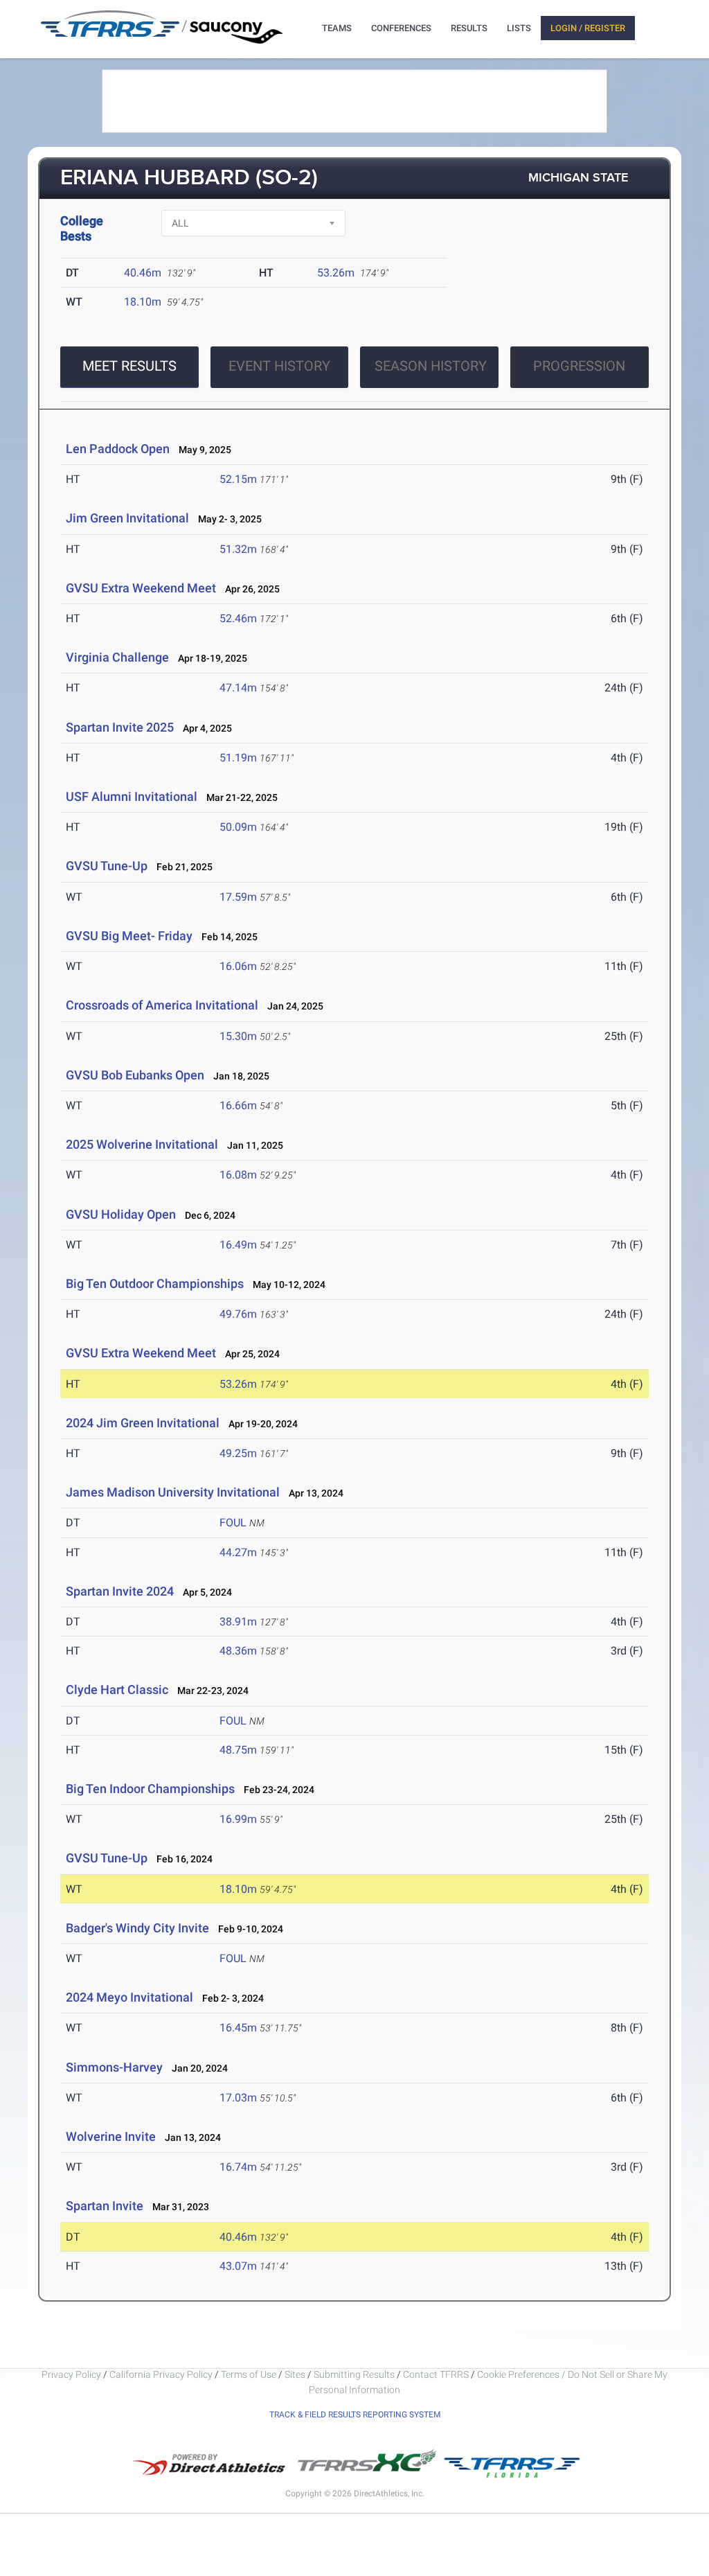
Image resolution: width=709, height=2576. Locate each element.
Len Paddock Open (118, 449)
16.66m (238, 1105)
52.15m (238, 479)
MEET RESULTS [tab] (129, 366)
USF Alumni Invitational (132, 796)
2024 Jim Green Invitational (143, 1423)
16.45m (238, 2028)
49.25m (238, 1453)
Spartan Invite (105, 2206)
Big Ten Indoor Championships (150, 1789)
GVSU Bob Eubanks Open (135, 1075)
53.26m (336, 273)
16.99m (238, 1819)
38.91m (238, 1622)
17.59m (238, 897)
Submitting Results (354, 2374)
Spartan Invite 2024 (120, 1591)
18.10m (143, 302)
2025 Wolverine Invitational (142, 1144)
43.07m (238, 2266)
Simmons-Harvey (114, 2067)
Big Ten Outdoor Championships (155, 1283)
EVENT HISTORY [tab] (279, 366)
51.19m (238, 758)
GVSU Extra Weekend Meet (141, 588)
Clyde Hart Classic (117, 1690)
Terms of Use (249, 2374)
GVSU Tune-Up (107, 866)
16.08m (238, 1175)
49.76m (238, 1314)
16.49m (238, 1245)
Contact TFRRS (437, 2374)
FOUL (233, 1523)
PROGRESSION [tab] (579, 366)
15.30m (238, 1036)
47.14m (238, 688)
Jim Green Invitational (127, 518)
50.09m (238, 827)
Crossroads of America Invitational (162, 1005)
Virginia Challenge (117, 657)
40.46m (143, 273)
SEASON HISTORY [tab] (431, 366)
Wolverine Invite (111, 2136)
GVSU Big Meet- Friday (129, 936)
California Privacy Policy (161, 2374)
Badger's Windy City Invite (137, 1928)
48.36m (238, 1651)
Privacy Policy (71, 2374)
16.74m (238, 2167)
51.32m (238, 549)
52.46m (238, 618)
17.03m (238, 2098)
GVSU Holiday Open (121, 1214)
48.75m (238, 1750)
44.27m (238, 1552)
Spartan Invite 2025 (120, 727)
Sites (295, 2374)
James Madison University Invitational (173, 1492)
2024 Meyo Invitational (129, 1997)
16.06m (238, 966)
